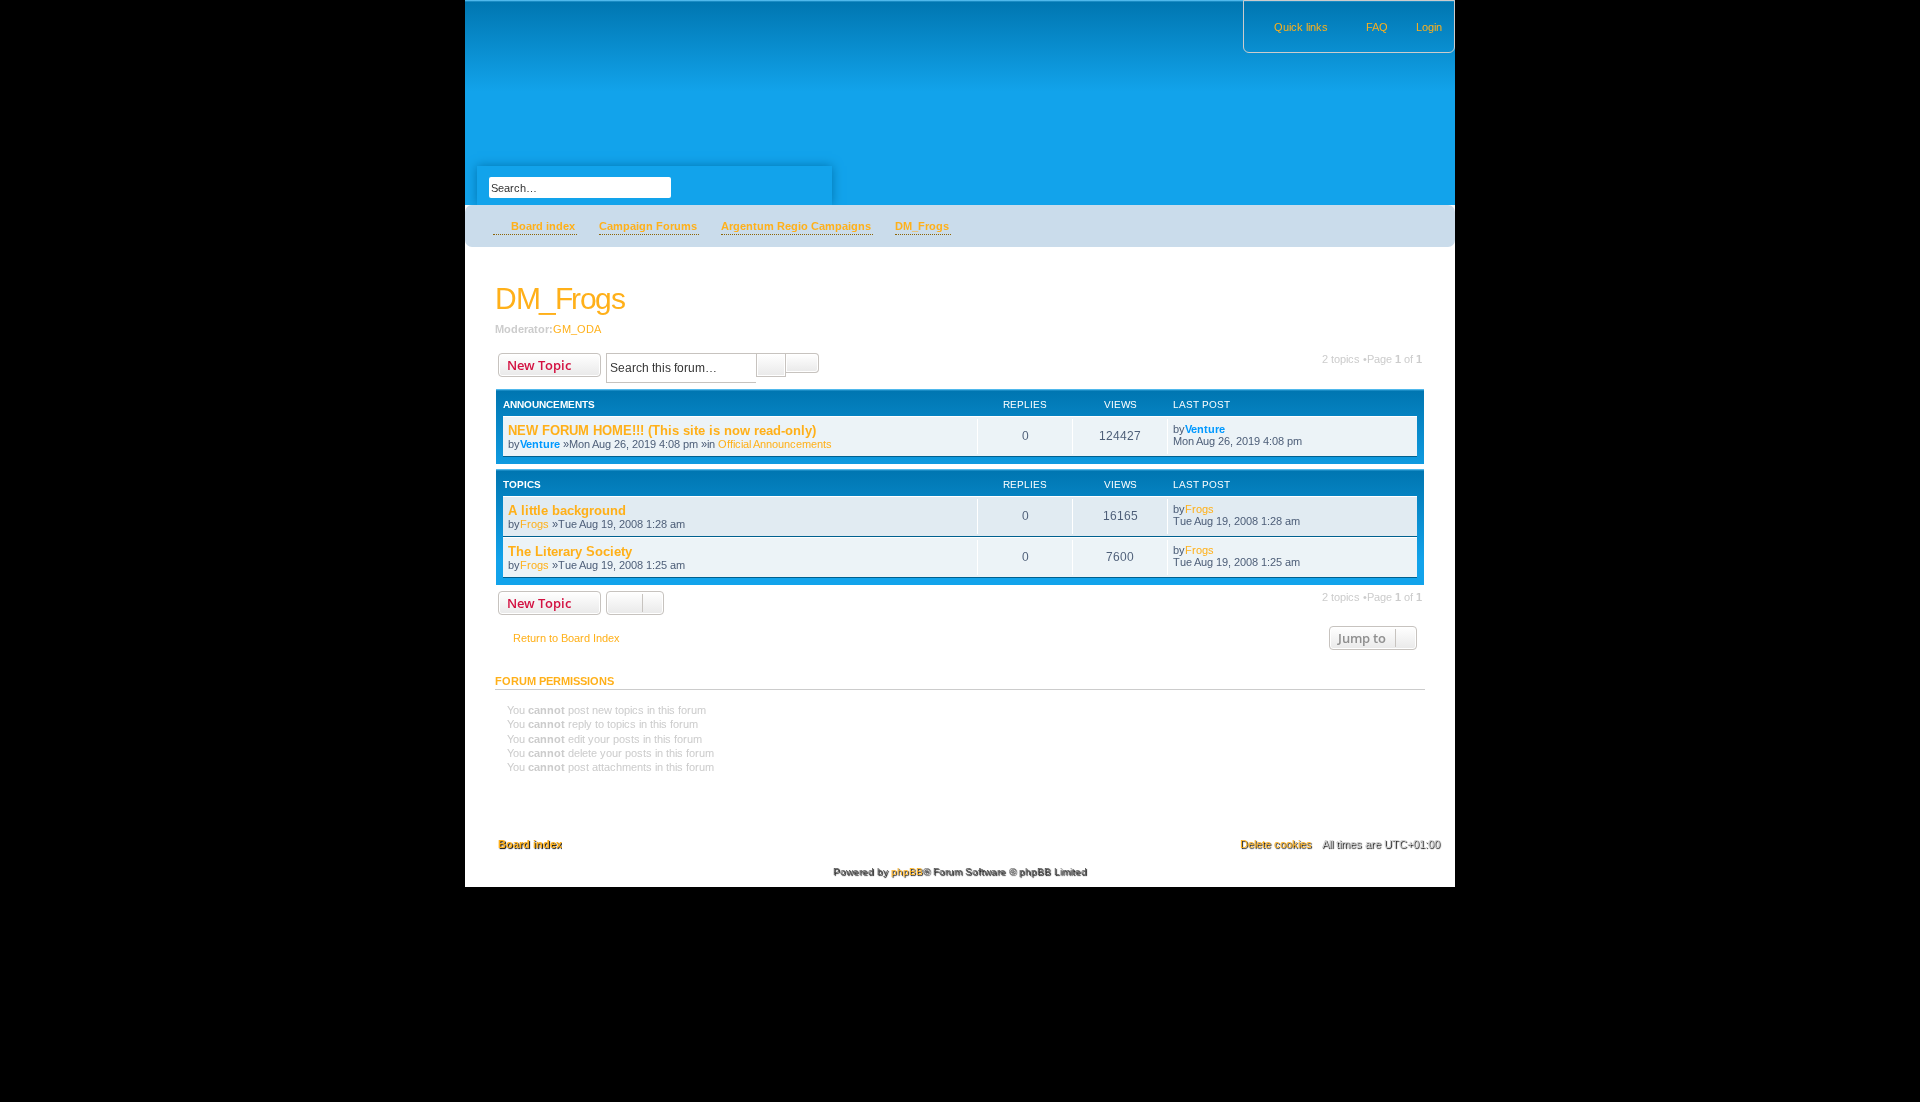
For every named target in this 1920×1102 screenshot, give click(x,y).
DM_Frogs (559, 298)
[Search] (711, 185)
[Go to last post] (1234, 429)
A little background (567, 510)
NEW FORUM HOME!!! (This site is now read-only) (662, 430)
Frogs (534, 524)
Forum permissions (554, 681)
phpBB (907, 871)
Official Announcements (775, 444)
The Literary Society (570, 551)
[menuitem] (1420, 27)
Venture (540, 444)
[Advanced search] (624, 168)
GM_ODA (577, 329)
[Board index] (476, 5)
